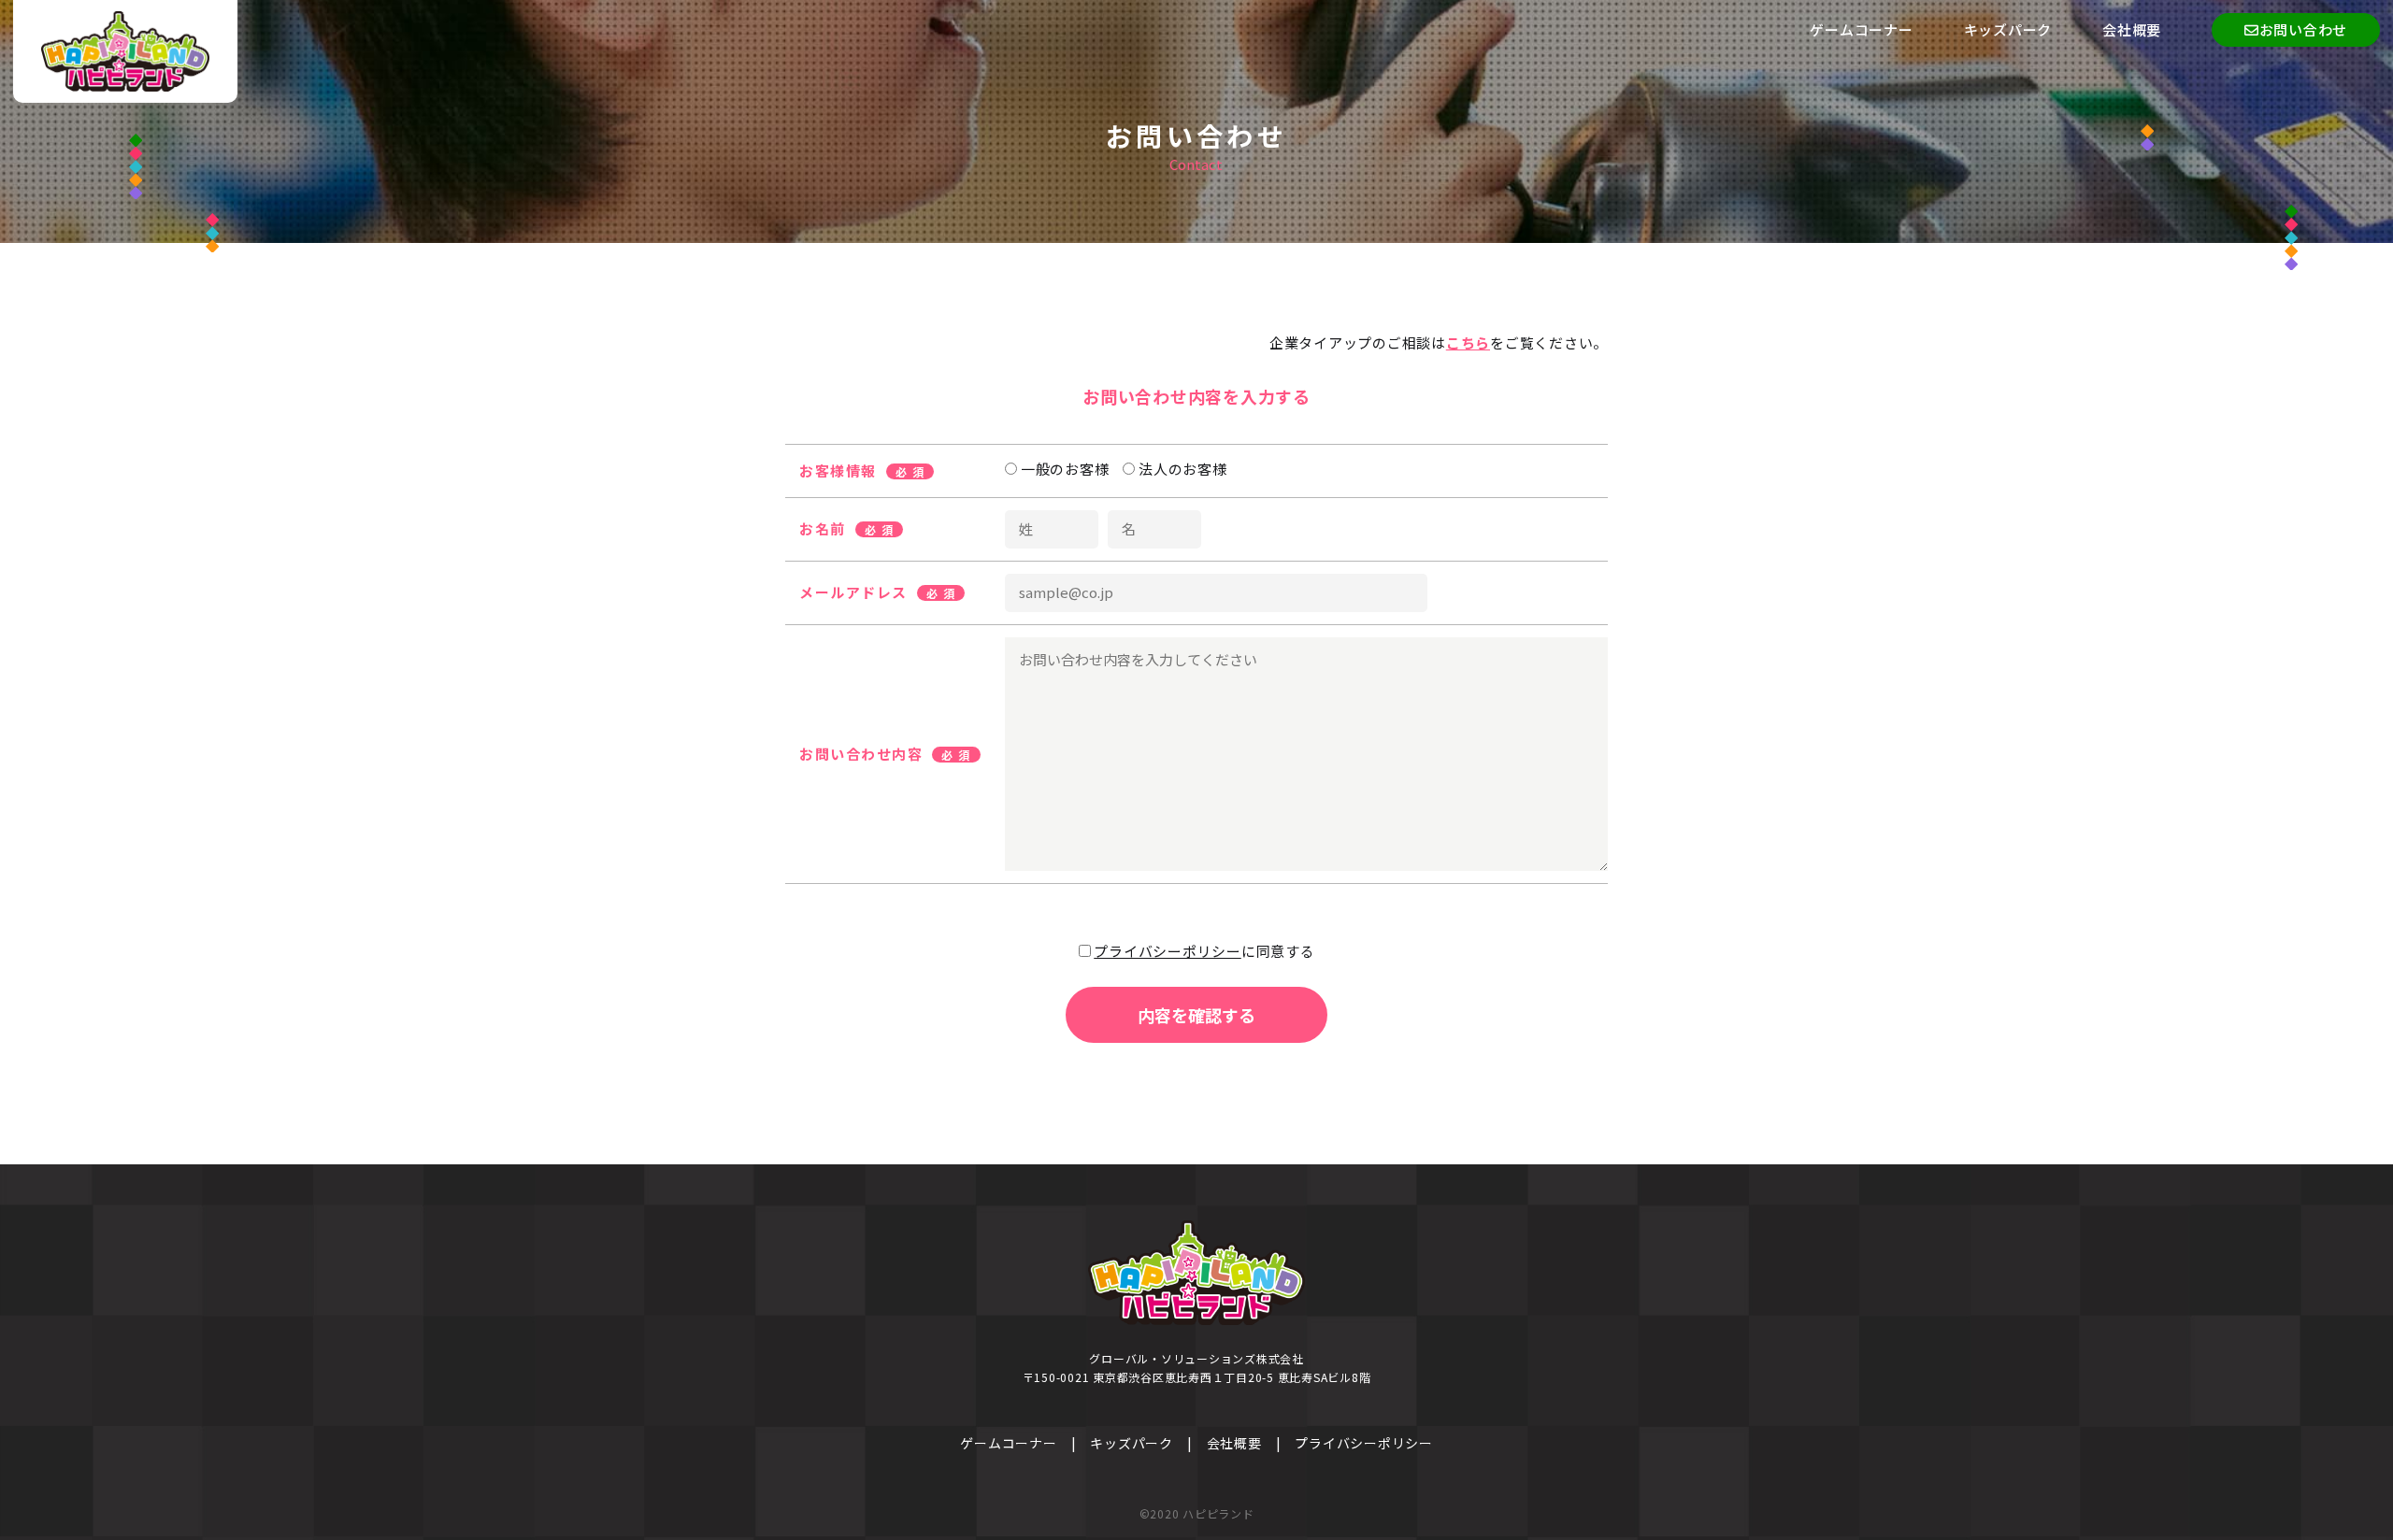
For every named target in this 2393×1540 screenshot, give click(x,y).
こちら (1468, 342)
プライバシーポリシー (1168, 951)
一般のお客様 (1063, 469)
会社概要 (2132, 29)
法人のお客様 (1181, 469)
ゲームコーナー (1861, 29)
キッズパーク (2008, 29)
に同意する (1204, 951)
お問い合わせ (2304, 29)
